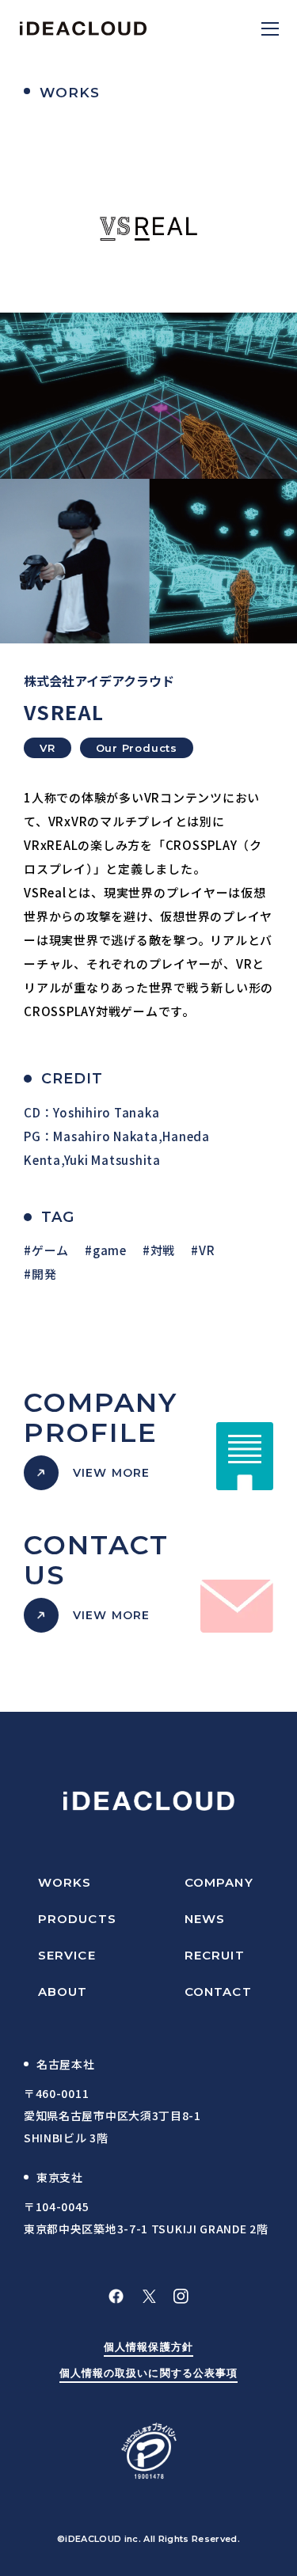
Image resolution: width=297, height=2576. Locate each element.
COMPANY (219, 1882)
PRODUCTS (78, 1919)
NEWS (205, 1919)
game (110, 1250)
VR (48, 748)
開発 (44, 1274)
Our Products (137, 748)
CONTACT (218, 1992)
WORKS (65, 1882)
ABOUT (63, 1992)
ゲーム (50, 1250)
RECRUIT (215, 1955)
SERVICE (67, 1955)
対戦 (163, 1250)
